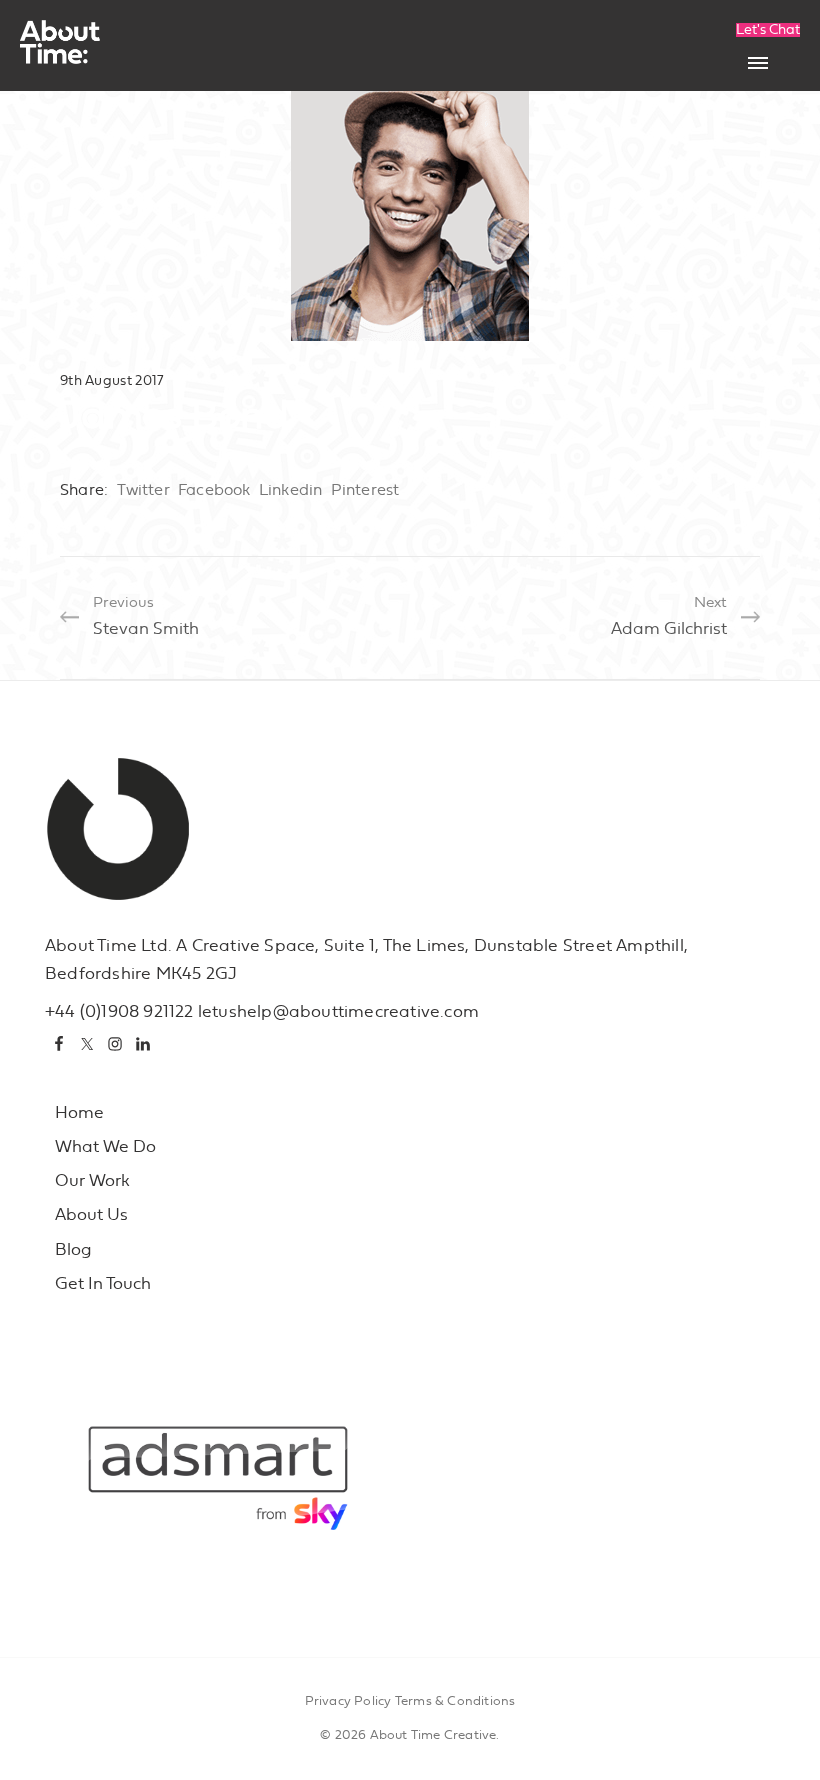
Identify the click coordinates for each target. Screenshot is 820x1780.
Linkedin (291, 490)
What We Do (105, 1146)
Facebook (214, 490)
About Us (91, 1214)
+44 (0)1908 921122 (119, 1011)
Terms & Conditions (455, 1701)
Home (79, 1112)
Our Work (92, 1180)
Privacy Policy (348, 1701)
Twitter (143, 490)
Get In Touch (103, 1283)
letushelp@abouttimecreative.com (338, 1011)
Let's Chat (768, 30)
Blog (73, 1249)
